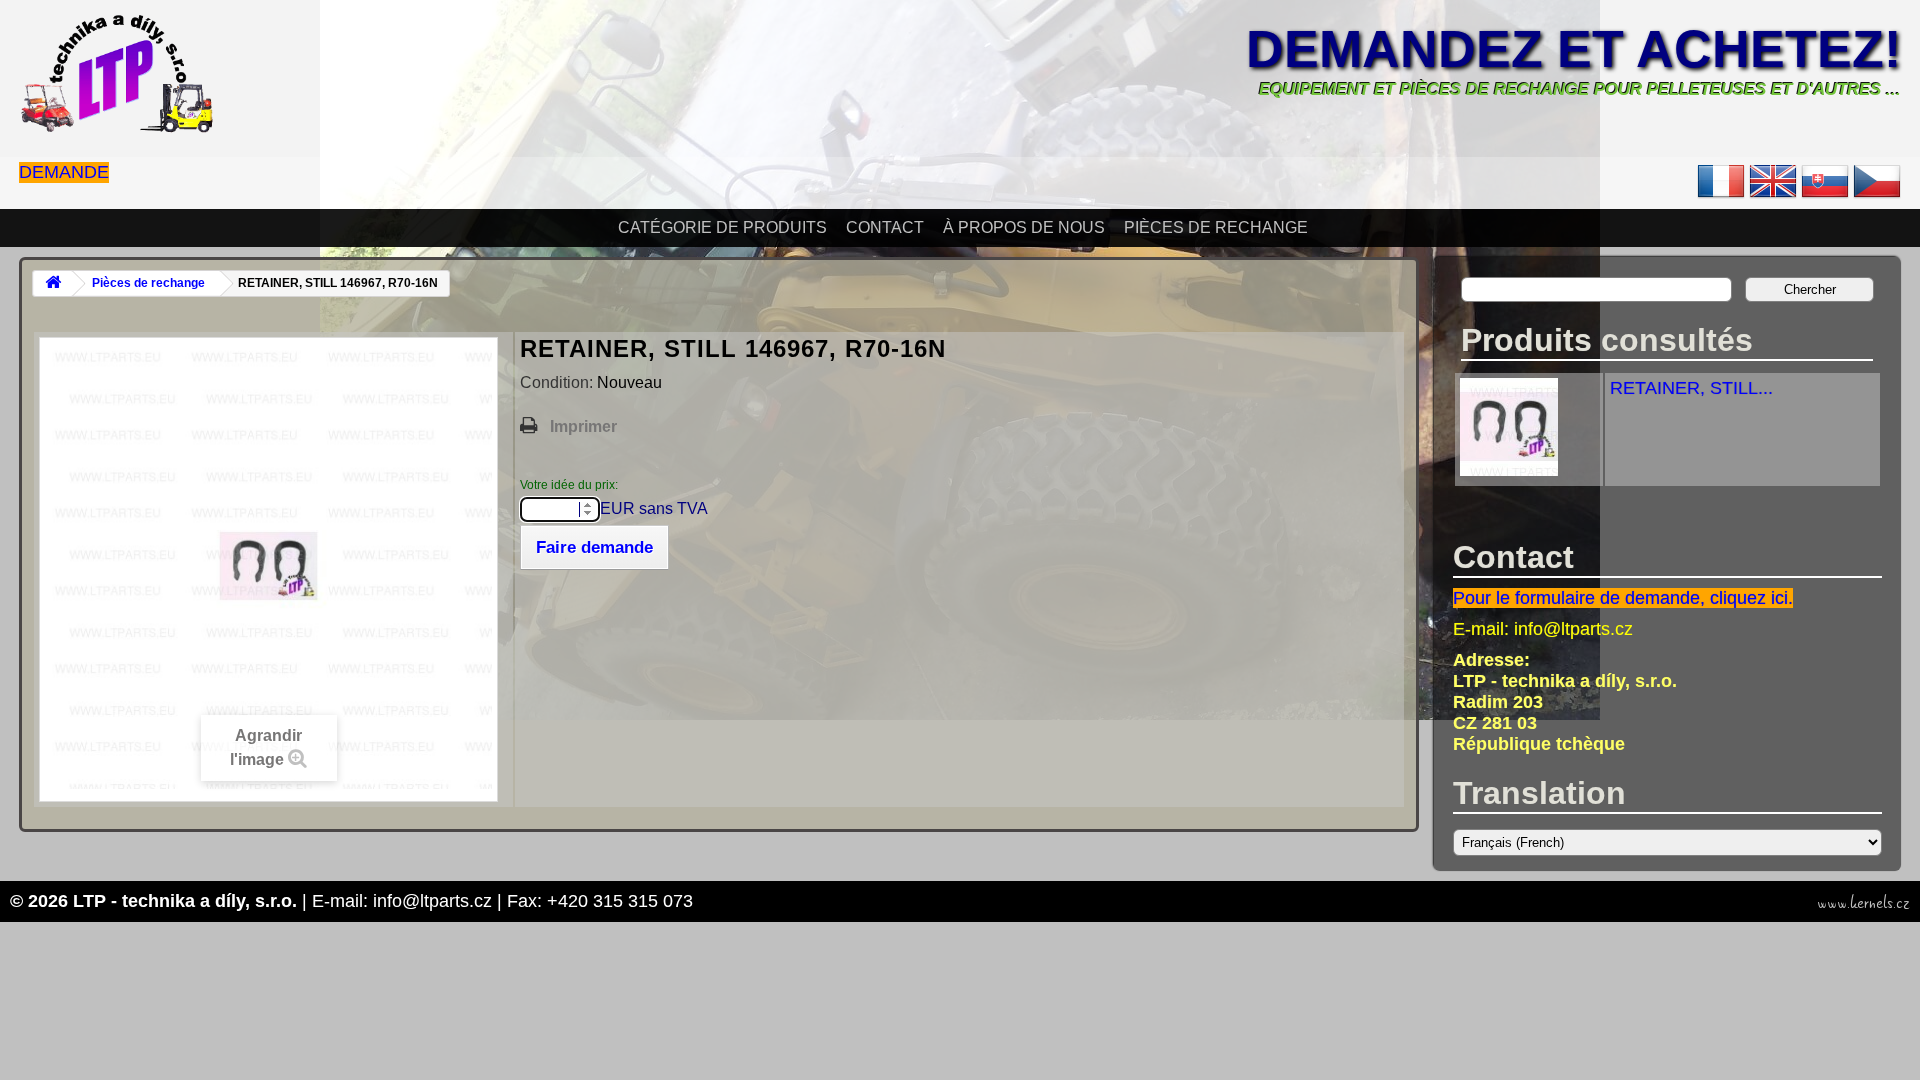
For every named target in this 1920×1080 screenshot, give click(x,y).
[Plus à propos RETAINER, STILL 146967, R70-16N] (1509, 470)
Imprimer (583, 426)
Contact (885, 227)
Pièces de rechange (1216, 227)
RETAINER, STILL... (1691, 388)
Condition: (558, 382)
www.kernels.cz (1863, 903)
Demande (64, 172)
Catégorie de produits (722, 227)
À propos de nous (1024, 227)
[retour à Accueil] (53, 283)
